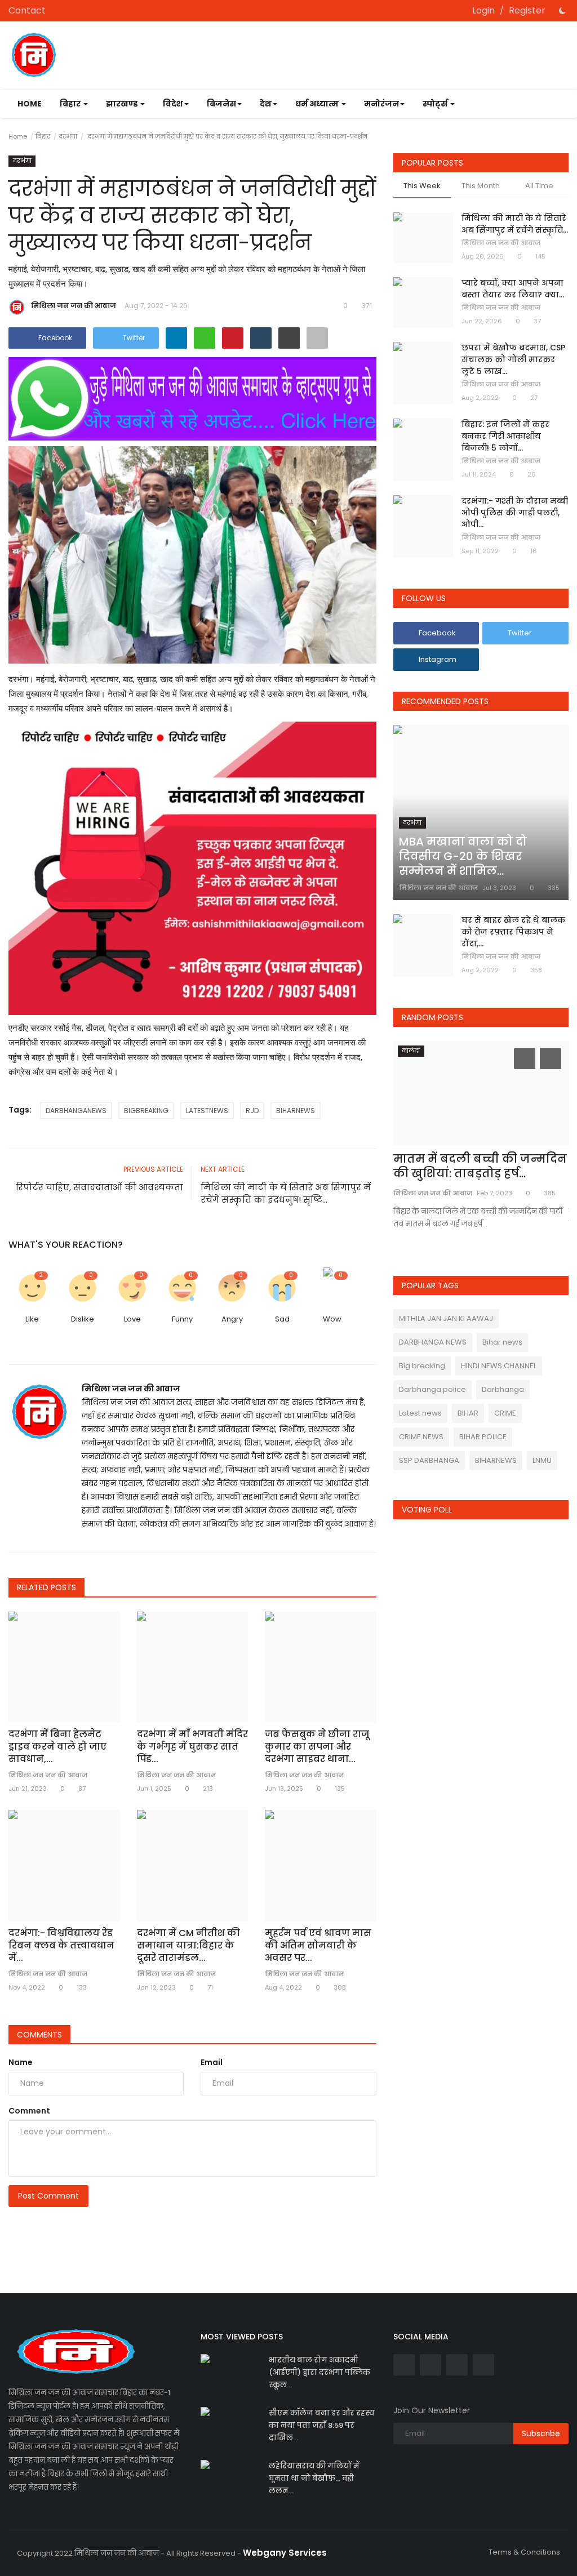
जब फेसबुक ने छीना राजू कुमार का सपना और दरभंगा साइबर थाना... (317, 1747)
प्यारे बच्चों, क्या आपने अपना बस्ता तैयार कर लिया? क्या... (513, 289)
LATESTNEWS (207, 1111)
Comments (39, 2035)
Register (527, 10)
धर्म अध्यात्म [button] (318, 104)
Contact (27, 10)
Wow (332, 1319)
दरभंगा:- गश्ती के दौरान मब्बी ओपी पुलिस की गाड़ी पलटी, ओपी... (515, 513)
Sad (282, 1319)
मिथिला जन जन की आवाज (74, 306)
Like (32, 1319)
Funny (182, 1319)
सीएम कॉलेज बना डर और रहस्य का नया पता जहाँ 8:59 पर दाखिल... (322, 2425)
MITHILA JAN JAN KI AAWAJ (446, 1318)
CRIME (505, 1413)
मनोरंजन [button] (381, 104)
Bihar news (502, 1342)
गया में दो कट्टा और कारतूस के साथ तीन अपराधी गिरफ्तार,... (471, 1166)
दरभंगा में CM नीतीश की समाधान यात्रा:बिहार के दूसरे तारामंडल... (188, 1946)
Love (132, 1319)
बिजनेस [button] (221, 104)
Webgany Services (285, 2553)
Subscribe (541, 2433)
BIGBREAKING (146, 1111)
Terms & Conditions (524, 2552)
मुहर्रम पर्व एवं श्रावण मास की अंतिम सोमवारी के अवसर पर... (318, 1946)
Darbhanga (503, 1389)
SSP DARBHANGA (429, 1460)
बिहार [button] (71, 104)
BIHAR (468, 1413)
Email (212, 2062)
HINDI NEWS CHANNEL (499, 1366)
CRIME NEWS (421, 1437)
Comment (29, 2111)
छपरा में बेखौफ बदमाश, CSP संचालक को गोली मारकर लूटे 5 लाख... (513, 359)
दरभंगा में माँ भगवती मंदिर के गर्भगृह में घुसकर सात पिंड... (192, 1747)
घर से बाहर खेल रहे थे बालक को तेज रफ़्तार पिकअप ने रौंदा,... (513, 932)
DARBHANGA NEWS (433, 1342)
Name (21, 2062)
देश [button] (266, 104)
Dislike (83, 1319)
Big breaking (422, 1366)
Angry (232, 1319)
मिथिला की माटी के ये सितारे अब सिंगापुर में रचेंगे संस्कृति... (515, 224)
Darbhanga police (432, 1389)
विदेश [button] (173, 104)
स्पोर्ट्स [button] (436, 104)
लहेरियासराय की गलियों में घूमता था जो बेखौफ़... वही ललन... (314, 2478)
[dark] (562, 11)
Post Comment (48, 2196)
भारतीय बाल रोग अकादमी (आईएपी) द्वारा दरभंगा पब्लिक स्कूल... (319, 2372)
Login (483, 10)
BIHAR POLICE (483, 1437)
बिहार (43, 136)
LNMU (542, 1460)
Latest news (420, 1413)
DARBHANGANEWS (76, 1111)
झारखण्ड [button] (123, 104)
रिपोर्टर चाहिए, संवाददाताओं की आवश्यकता (99, 1187)
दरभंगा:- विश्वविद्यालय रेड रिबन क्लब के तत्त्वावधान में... (61, 1946)
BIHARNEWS (296, 1111)
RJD (252, 1111)
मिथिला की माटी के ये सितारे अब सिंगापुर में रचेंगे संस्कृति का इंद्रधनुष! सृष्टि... (286, 1193)
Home (30, 104)
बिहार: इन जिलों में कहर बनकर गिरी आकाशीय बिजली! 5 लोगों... (505, 436)
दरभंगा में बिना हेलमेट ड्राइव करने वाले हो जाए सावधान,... (57, 1747)
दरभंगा (68, 136)
